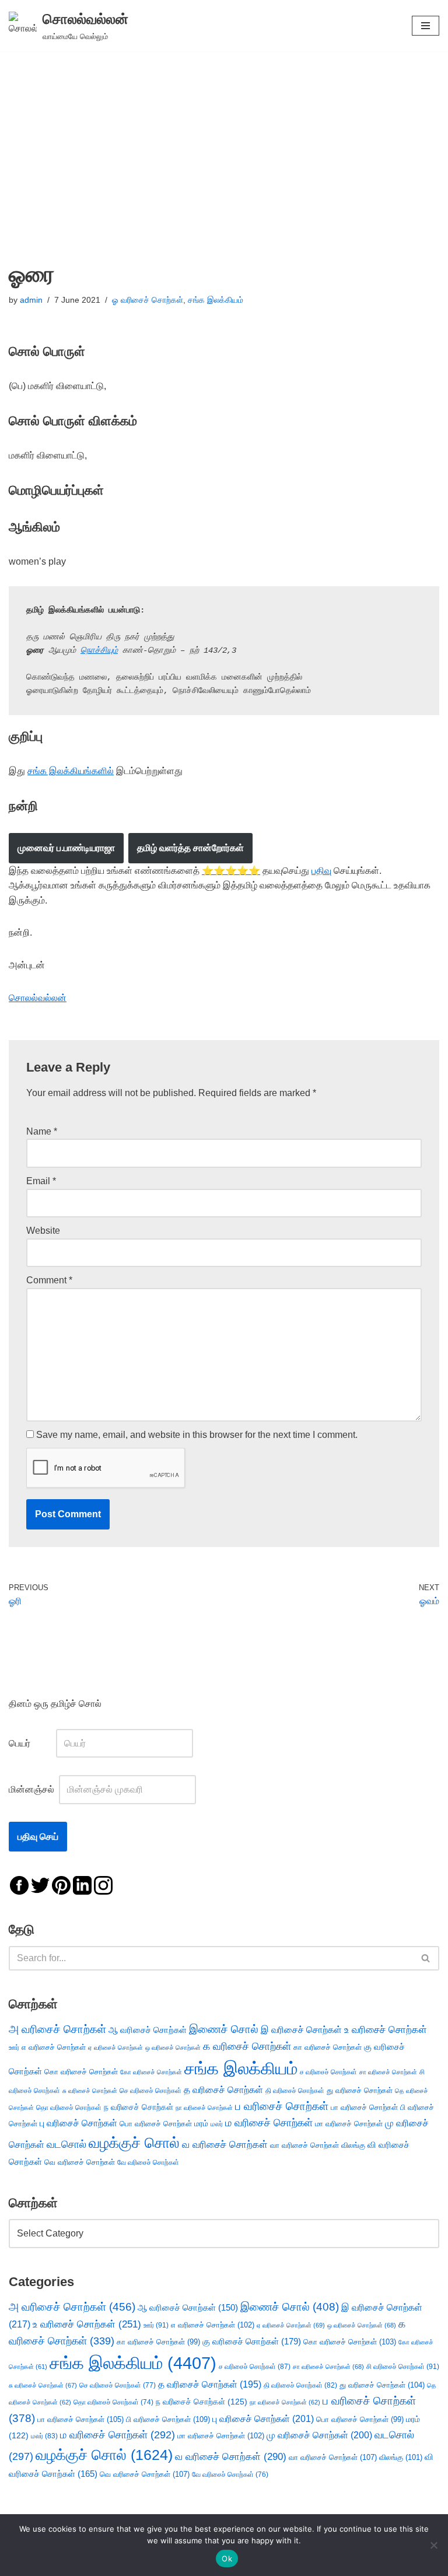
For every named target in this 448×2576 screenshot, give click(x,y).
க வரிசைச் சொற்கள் (247, 2046)
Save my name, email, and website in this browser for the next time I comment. (197, 1435)
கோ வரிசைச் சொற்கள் (151, 2072)
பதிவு (321, 871)
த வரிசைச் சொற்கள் (223, 2090)
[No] (433, 2545)
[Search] (426, 1958)
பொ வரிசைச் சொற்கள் (156, 2124)
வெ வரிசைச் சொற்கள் (80, 2162)
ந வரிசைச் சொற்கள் (139, 2107)
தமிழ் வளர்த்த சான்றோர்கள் (190, 848)
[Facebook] (19, 1885)
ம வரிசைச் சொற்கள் (269, 2123)
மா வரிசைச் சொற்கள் (349, 2124)
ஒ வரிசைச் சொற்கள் (173, 2048)
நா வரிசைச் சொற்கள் (204, 2108)
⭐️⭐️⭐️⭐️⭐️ (231, 871)
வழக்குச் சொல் (134, 2143)
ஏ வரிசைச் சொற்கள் (116, 2048)
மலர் (217, 2124)
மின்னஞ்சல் (33, 1789)
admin (31, 300)
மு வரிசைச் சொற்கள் (319, 2435)
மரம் (201, 2124)
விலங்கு (353, 2145)
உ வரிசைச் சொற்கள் (386, 2030)
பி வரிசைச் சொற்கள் (168, 2419)
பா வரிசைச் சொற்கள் (364, 2107)
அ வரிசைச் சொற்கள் (57, 2029)
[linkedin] (82, 1885)
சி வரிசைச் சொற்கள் (403, 2367)
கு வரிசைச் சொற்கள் (252, 2341)
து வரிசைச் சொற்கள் (360, 2090)
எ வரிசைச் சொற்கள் (54, 2047)
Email (41, 1181)
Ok (227, 2558)
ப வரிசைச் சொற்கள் (282, 2106)
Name (42, 1131)
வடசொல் (66, 2144)
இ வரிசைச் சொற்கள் (301, 2029)
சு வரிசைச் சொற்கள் (90, 2091)
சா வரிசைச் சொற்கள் (388, 2072)
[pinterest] (61, 1885)
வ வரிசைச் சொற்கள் (225, 2144)
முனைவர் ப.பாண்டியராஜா (66, 848)
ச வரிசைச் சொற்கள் (328, 2072)
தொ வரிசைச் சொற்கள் (69, 2108)
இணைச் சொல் (224, 2029)
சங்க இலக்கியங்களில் (71, 771)
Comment (49, 1280)
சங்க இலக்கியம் (216, 300)
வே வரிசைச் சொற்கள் (148, 2162)
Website (43, 1231)
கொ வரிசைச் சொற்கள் (81, 2072)
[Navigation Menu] (426, 26)
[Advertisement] (224, 139)
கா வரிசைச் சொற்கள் (328, 2047)
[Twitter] (40, 1885)
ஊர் (14, 2048)
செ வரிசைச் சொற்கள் (150, 2090)
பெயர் (31, 1743)
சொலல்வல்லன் (38, 998)
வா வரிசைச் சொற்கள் (304, 2145)
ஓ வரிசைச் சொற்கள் (148, 300)
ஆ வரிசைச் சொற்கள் (148, 2030)
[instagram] (103, 1885)
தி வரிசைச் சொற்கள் (295, 2091)
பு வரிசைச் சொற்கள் (78, 2123)
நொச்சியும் (99, 650)
